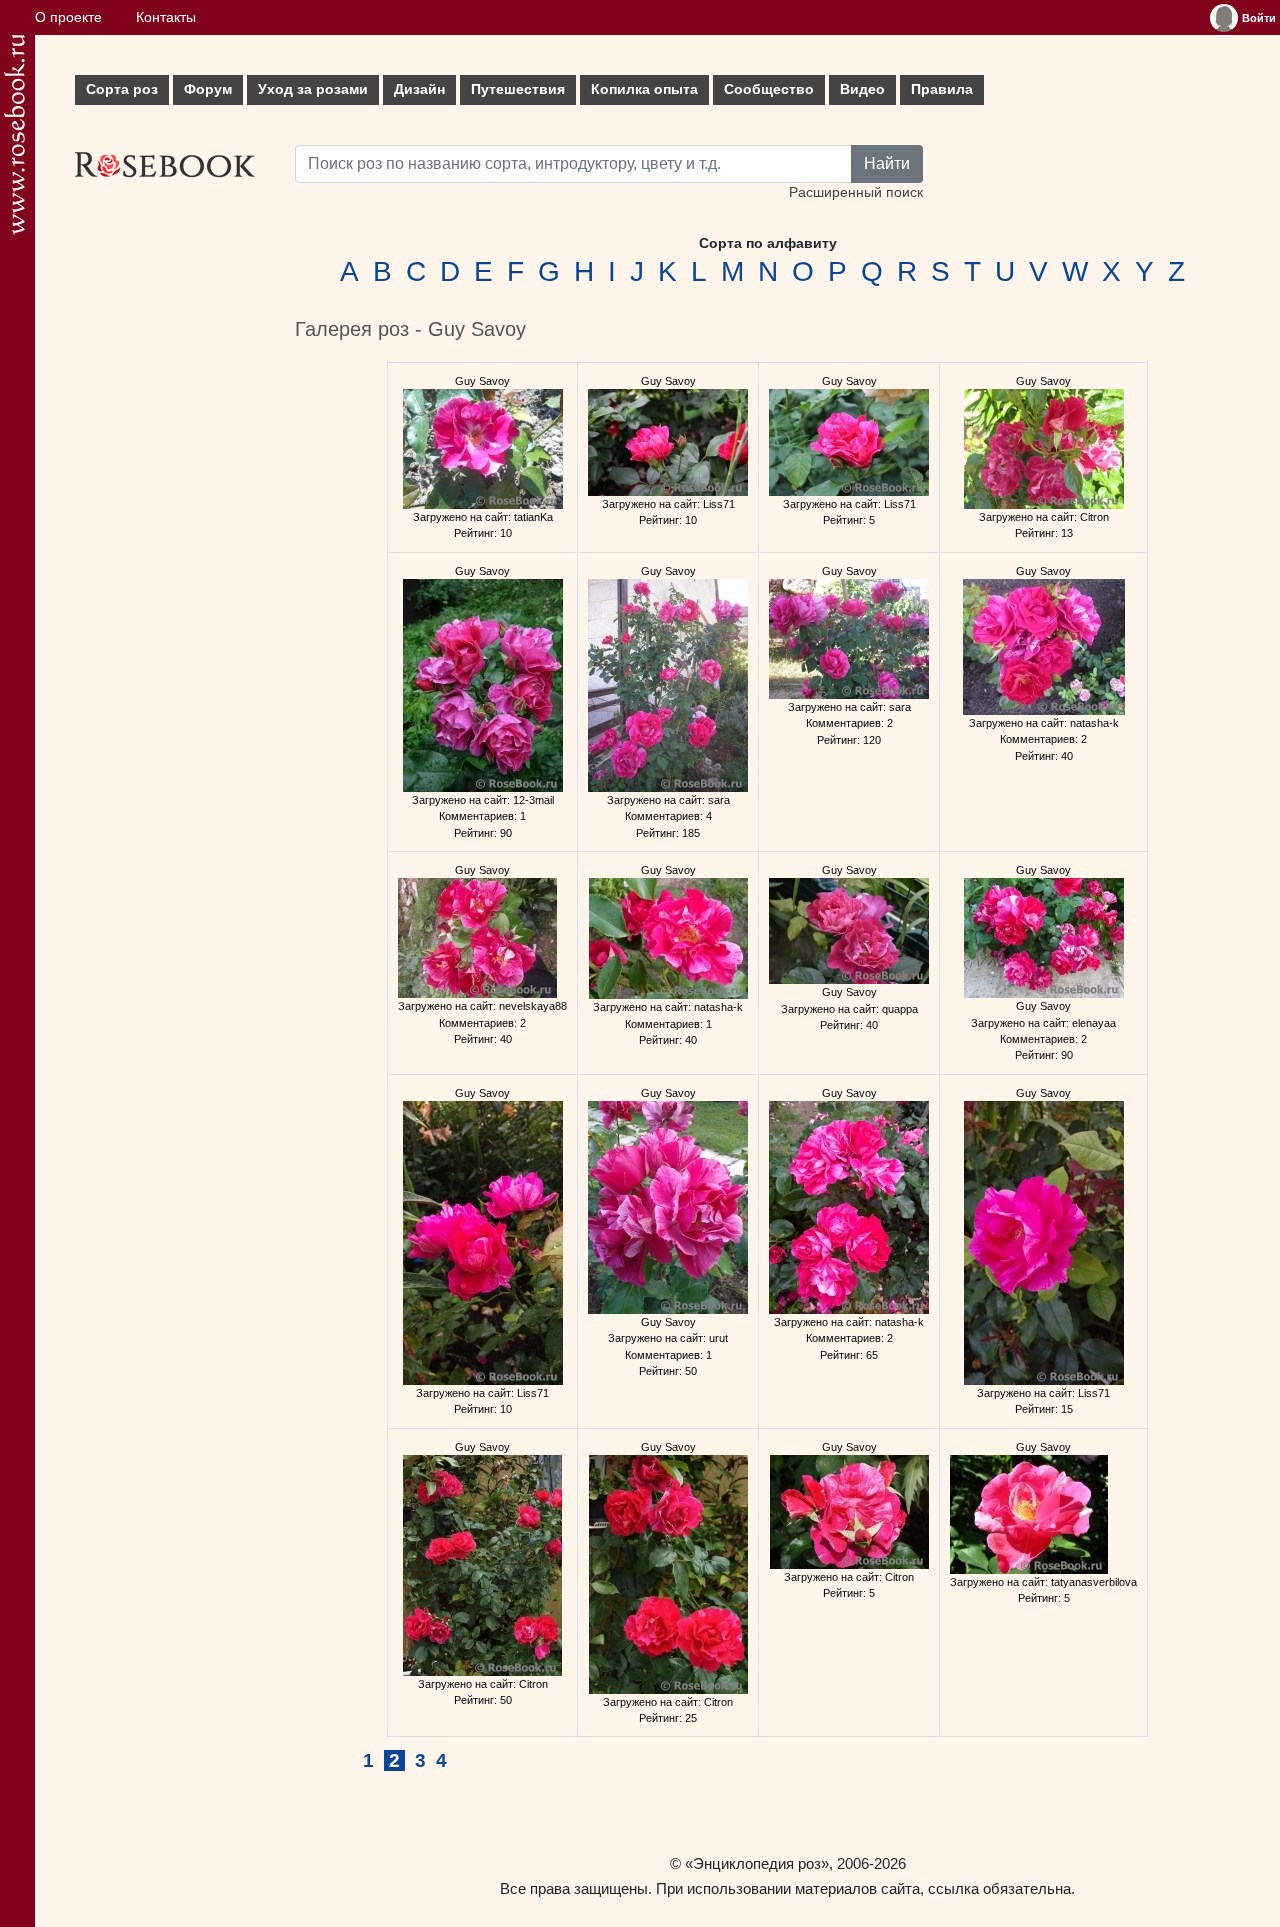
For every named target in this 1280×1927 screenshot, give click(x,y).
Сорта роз (122, 89)
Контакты (166, 17)
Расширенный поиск (856, 192)
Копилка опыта (644, 89)
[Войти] (1224, 18)
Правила (942, 89)
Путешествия (518, 89)
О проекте (68, 17)
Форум (208, 89)
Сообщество (769, 89)
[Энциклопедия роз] (14, 134)
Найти (887, 163)
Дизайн (419, 89)
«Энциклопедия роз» (757, 1863)
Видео (862, 89)
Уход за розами (313, 89)
